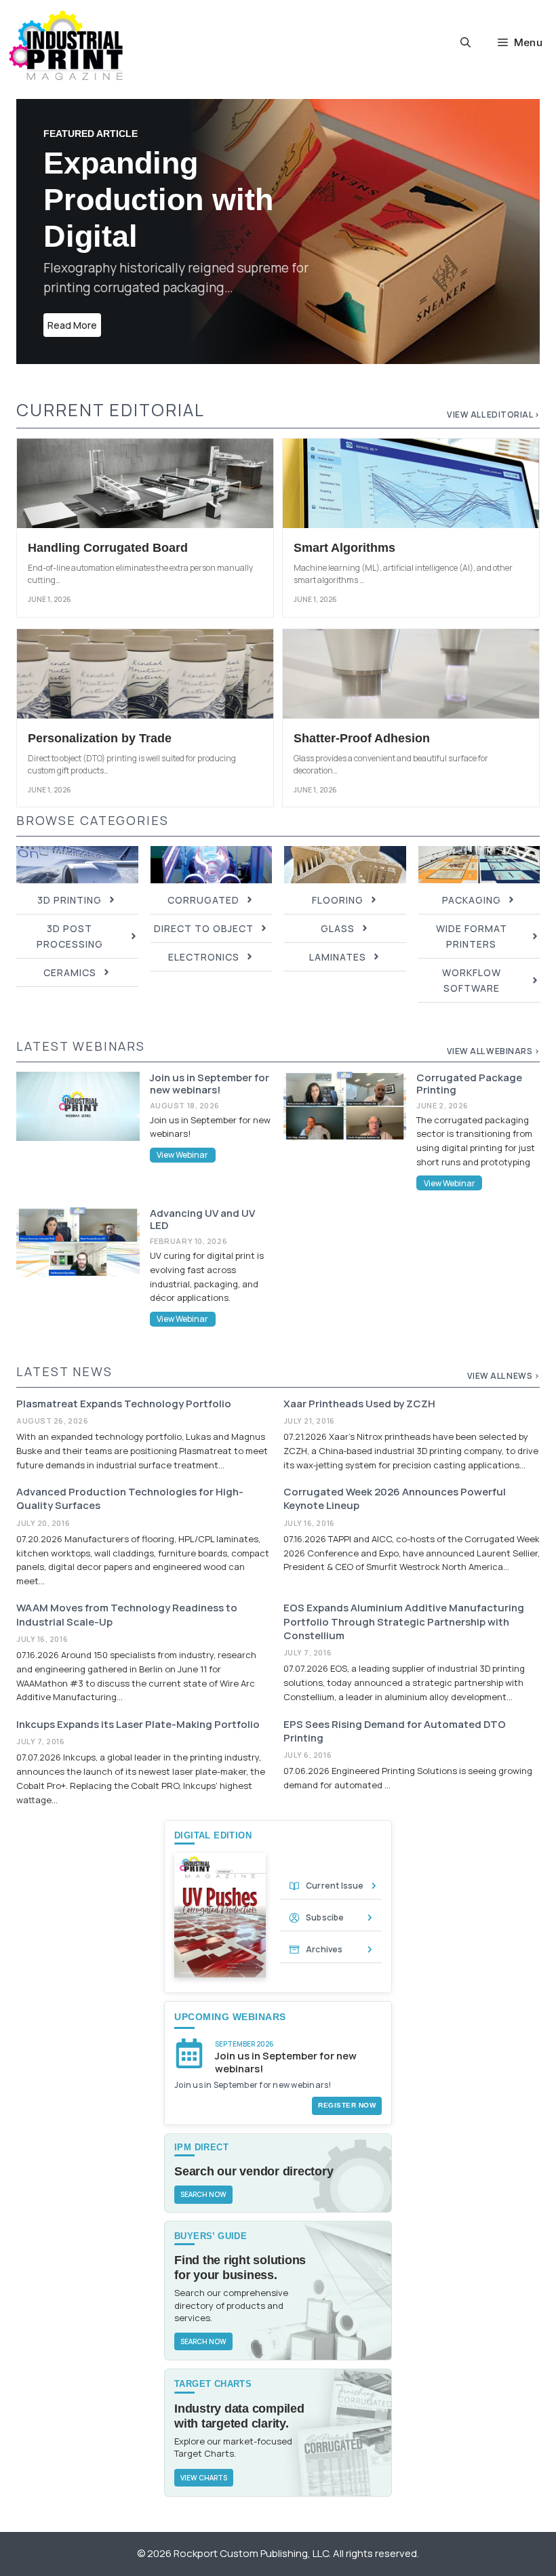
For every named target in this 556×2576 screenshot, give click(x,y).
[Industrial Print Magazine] (66, 45)
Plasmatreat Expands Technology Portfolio (124, 1404)
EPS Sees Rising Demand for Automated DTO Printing (395, 1731)
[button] (465, 43)
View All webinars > (494, 1051)
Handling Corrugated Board (108, 548)
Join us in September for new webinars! (210, 1084)
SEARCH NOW (203, 2194)
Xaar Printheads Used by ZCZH (359, 1404)
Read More (72, 325)
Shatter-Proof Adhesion (362, 738)
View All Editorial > (493, 415)
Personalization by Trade (100, 738)
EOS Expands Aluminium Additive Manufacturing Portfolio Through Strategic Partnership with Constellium (404, 1622)
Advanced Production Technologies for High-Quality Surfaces (130, 1498)
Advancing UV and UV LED (202, 1219)
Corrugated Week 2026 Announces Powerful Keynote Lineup (395, 1498)
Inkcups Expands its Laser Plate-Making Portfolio (138, 1724)
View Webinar (182, 1155)
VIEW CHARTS (204, 2478)
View (478, 1376)
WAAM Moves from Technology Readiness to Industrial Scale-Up (127, 1614)
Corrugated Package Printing (469, 1084)
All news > (515, 1376)
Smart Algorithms (344, 548)
